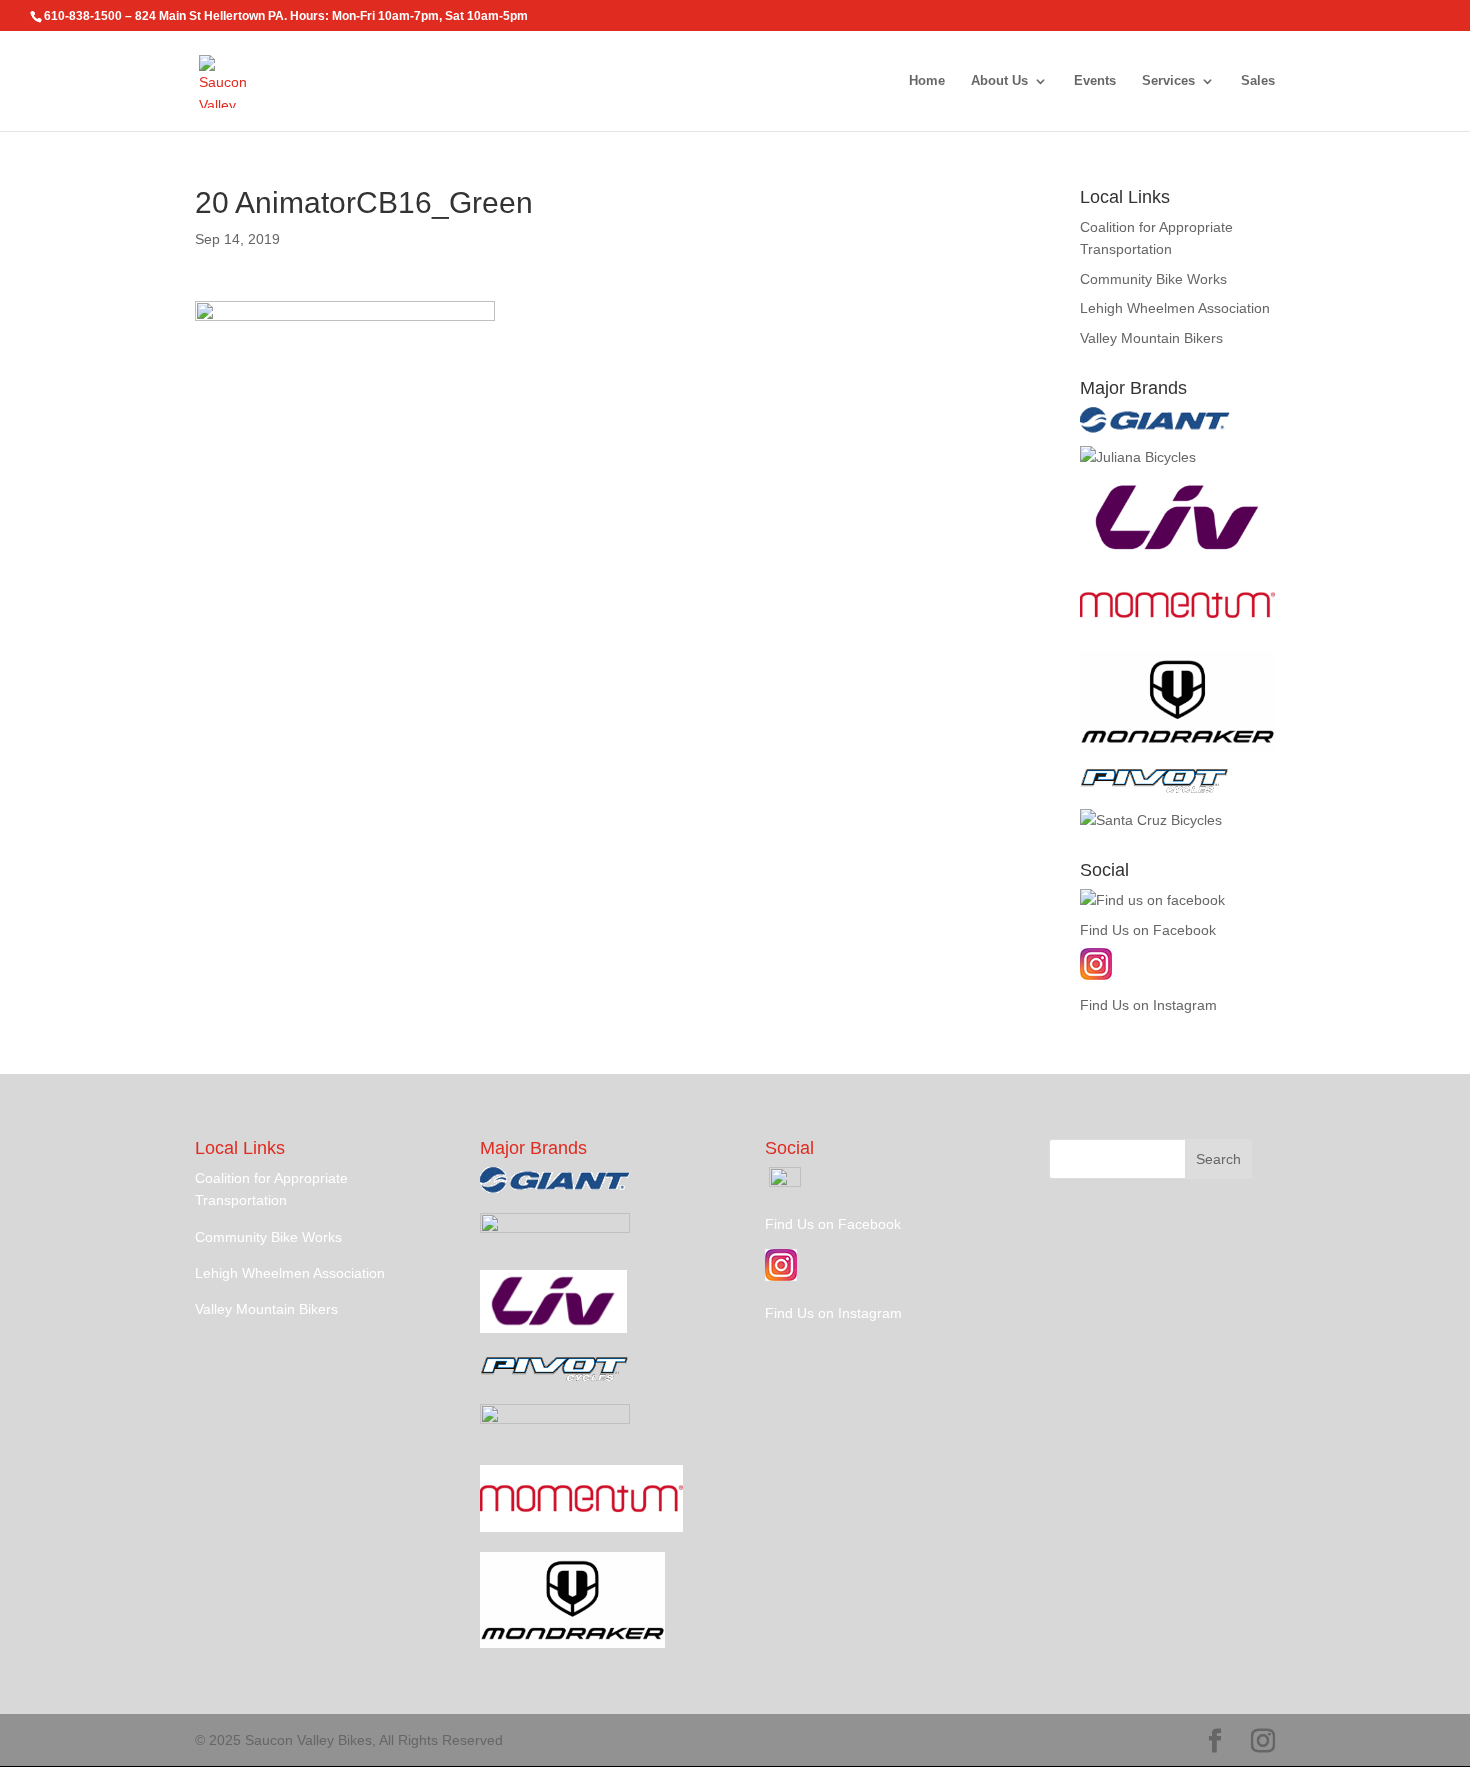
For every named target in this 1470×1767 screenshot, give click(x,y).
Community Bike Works (1153, 279)
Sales (1258, 81)
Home (927, 81)
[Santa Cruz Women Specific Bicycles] (1138, 457)
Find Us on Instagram (1148, 1005)
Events (1095, 81)
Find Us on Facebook (1148, 930)
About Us (999, 81)
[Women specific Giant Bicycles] (1177, 555)
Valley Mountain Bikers (1151, 338)
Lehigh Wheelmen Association (1175, 308)
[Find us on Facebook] (1152, 900)
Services (1168, 81)
